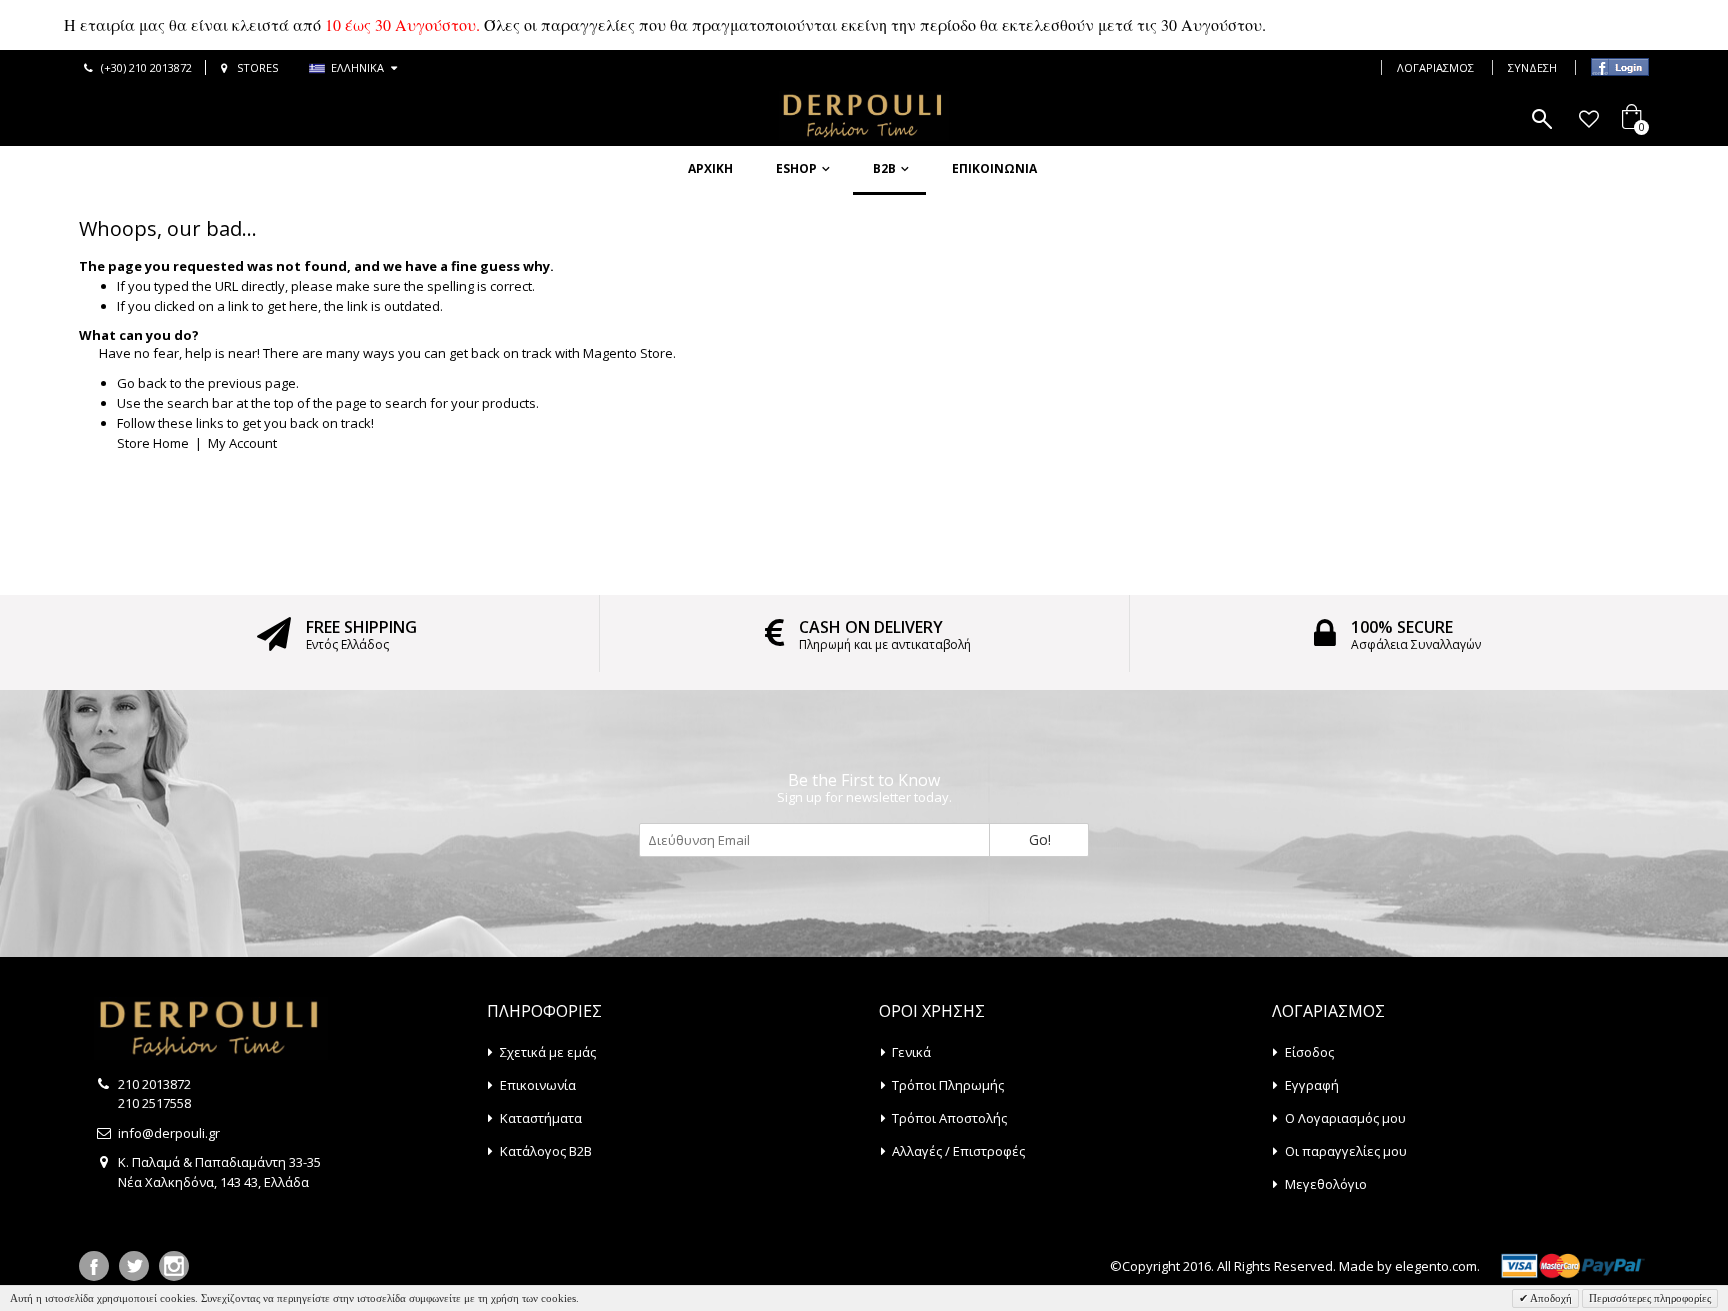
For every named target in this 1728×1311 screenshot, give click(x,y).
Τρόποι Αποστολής (949, 1118)
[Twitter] (134, 1266)
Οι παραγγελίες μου (1346, 1151)
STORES (257, 67)
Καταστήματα (541, 1118)
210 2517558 (154, 1103)
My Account (242, 443)
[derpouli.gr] (864, 116)
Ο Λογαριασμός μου (1345, 1118)
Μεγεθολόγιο (1326, 1184)
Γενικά (911, 1052)
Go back (142, 383)
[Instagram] (174, 1266)
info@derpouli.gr (169, 1133)
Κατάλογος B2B (546, 1151)
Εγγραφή (1312, 1085)
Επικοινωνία (994, 168)
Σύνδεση (1532, 67)
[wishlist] (1588, 119)
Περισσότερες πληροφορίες (1650, 1298)
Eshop (796, 168)
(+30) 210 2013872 (146, 67)
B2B (884, 168)
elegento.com (1436, 1266)
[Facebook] (94, 1266)
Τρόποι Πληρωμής (948, 1085)
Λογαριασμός (1435, 67)
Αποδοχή (1550, 1298)
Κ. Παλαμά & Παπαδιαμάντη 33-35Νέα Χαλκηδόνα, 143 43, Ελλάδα (219, 1172)
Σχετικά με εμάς (548, 1052)
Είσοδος (1309, 1052)
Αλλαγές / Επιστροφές (958, 1151)
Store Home (153, 443)
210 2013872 (154, 1084)
